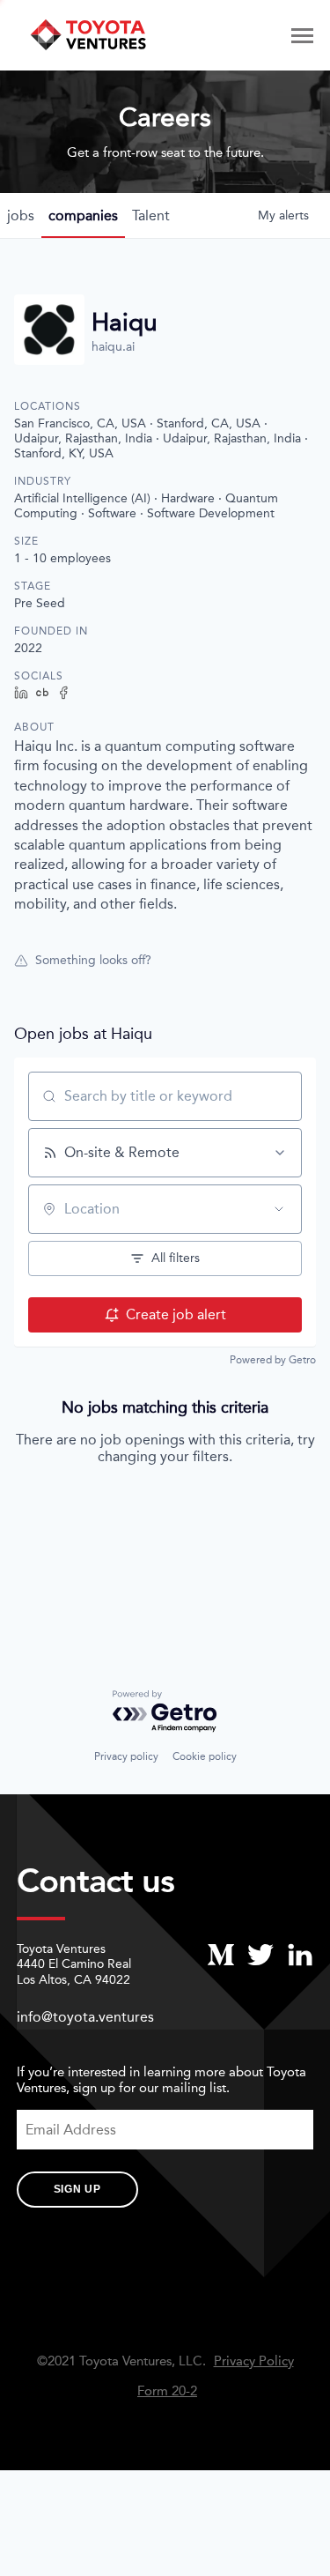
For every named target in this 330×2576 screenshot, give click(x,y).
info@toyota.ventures (85, 2017)
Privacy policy (126, 1756)
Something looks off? (93, 960)
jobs (21, 215)
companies (83, 215)
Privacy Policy (254, 2361)
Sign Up (77, 2189)
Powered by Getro (273, 1360)
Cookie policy (205, 1756)
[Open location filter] (279, 1209)
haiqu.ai (113, 347)
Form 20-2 (167, 2391)
